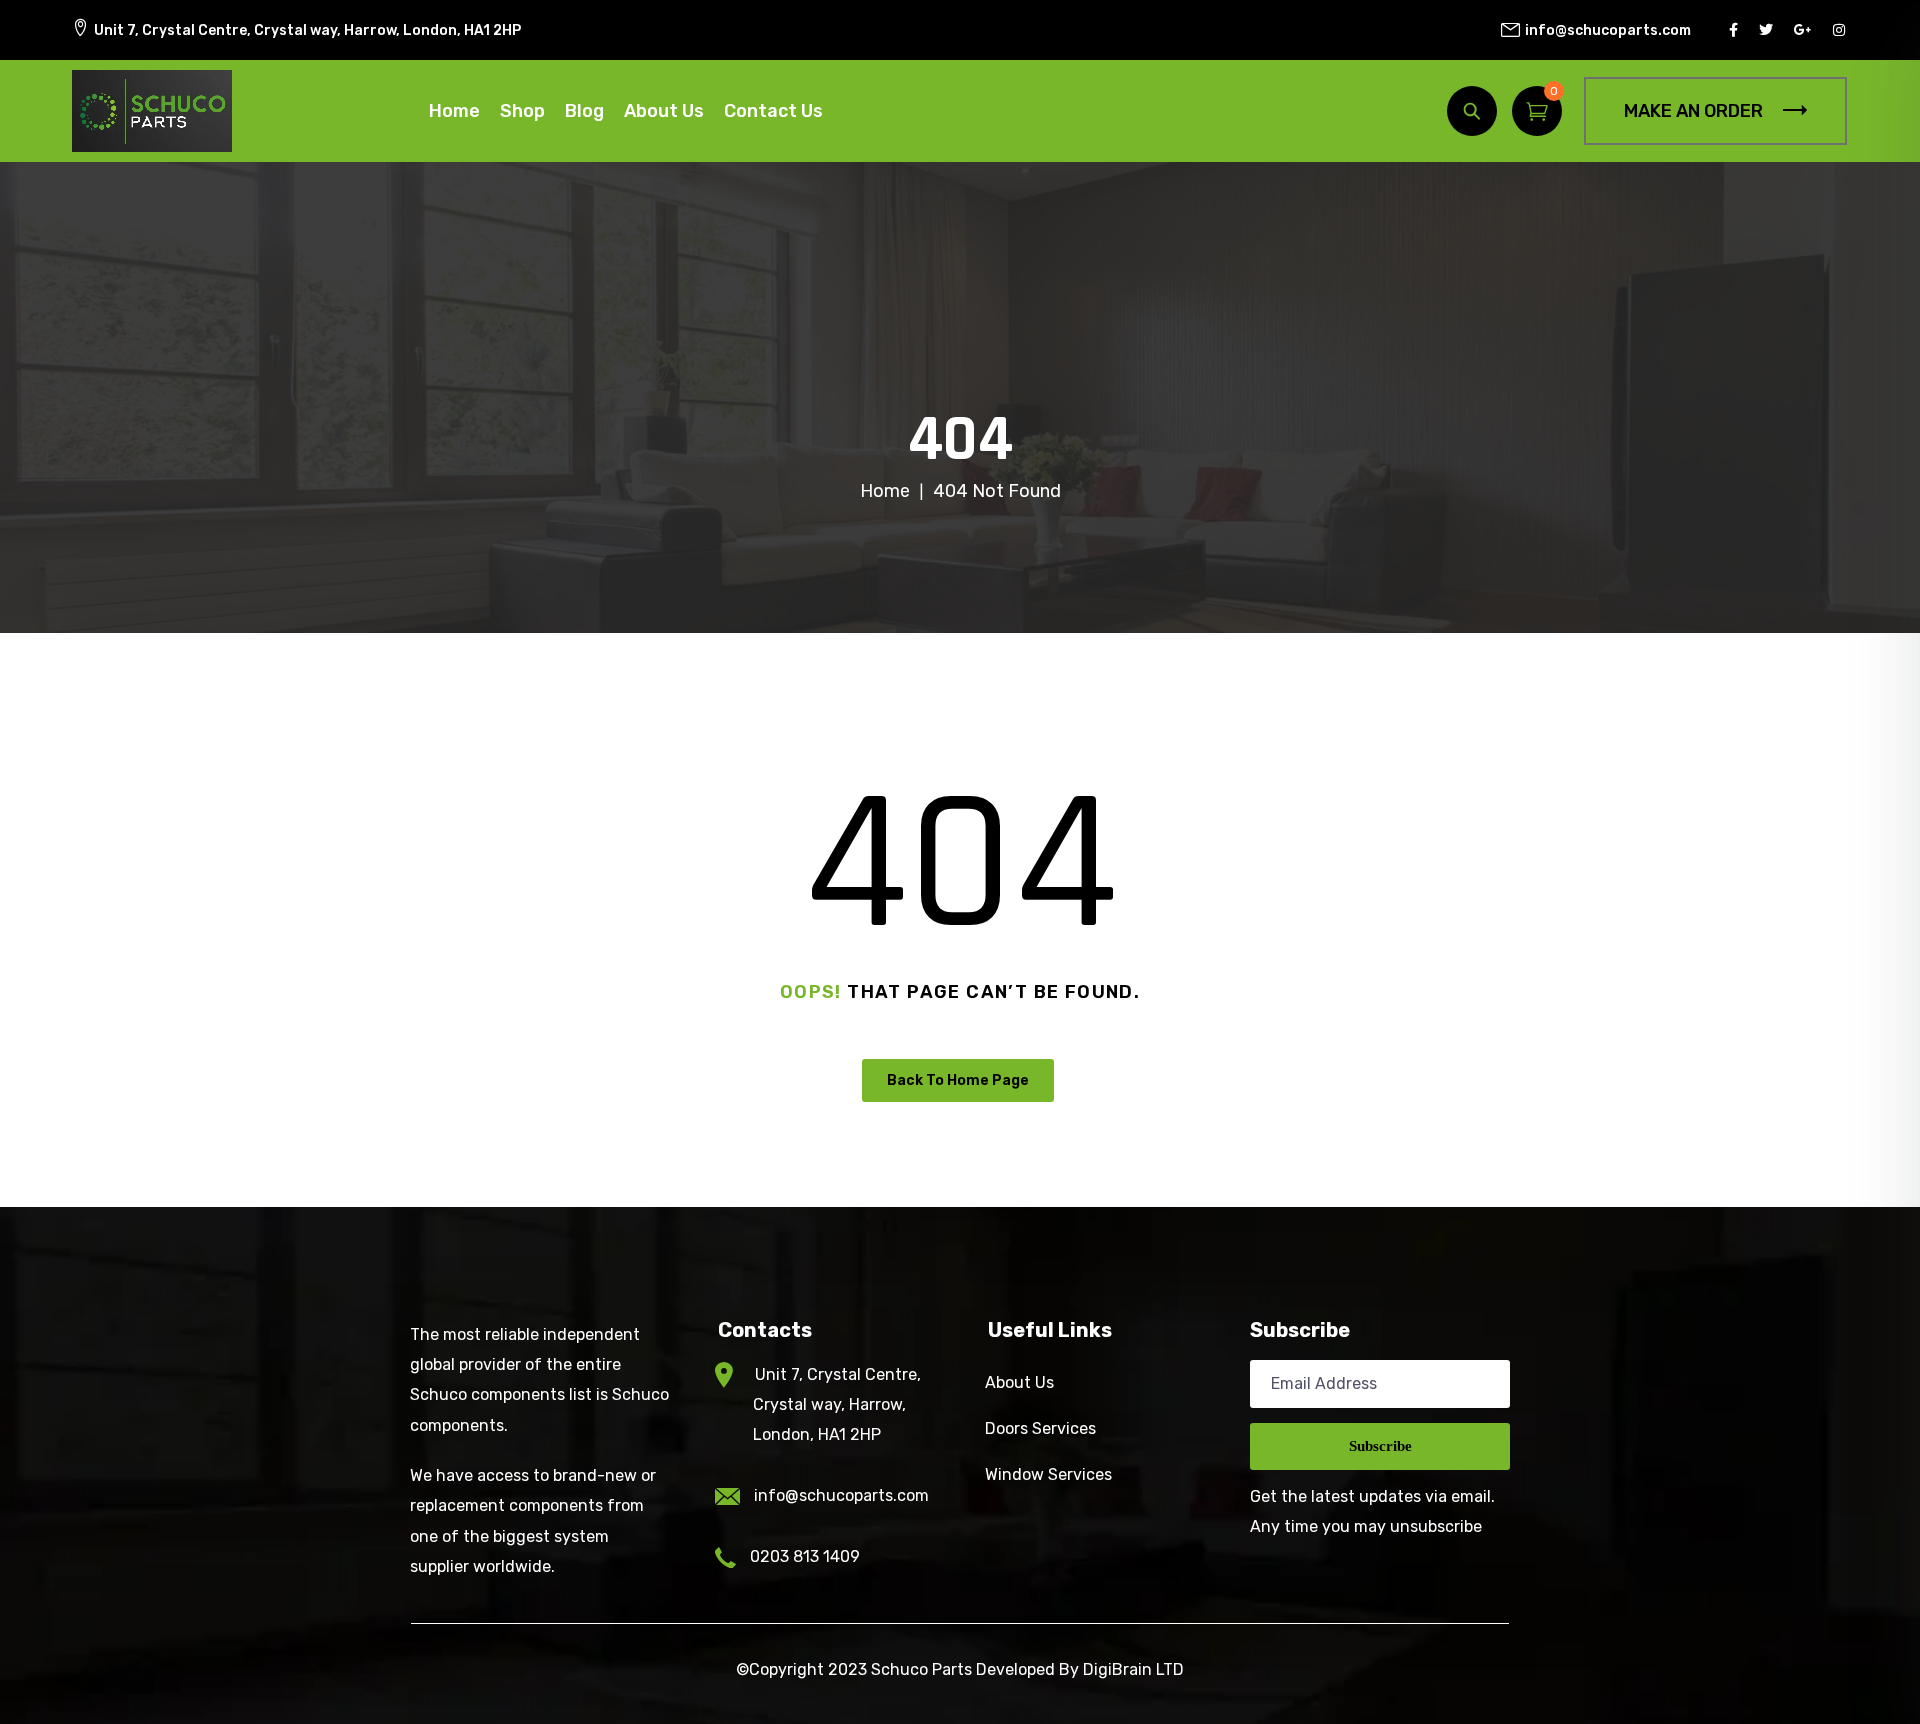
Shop (522, 111)
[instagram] (1841, 30)
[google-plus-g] (1805, 30)
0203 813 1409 (805, 1556)
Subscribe (1380, 1446)
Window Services (1048, 1474)
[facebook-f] (1736, 30)
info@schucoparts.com (841, 1495)
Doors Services (1040, 1428)
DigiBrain (1117, 1669)
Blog (584, 111)
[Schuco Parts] (152, 111)
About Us (664, 111)
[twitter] (1768, 30)
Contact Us (773, 111)
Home (454, 111)
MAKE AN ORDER (1693, 111)
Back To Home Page (958, 1080)
